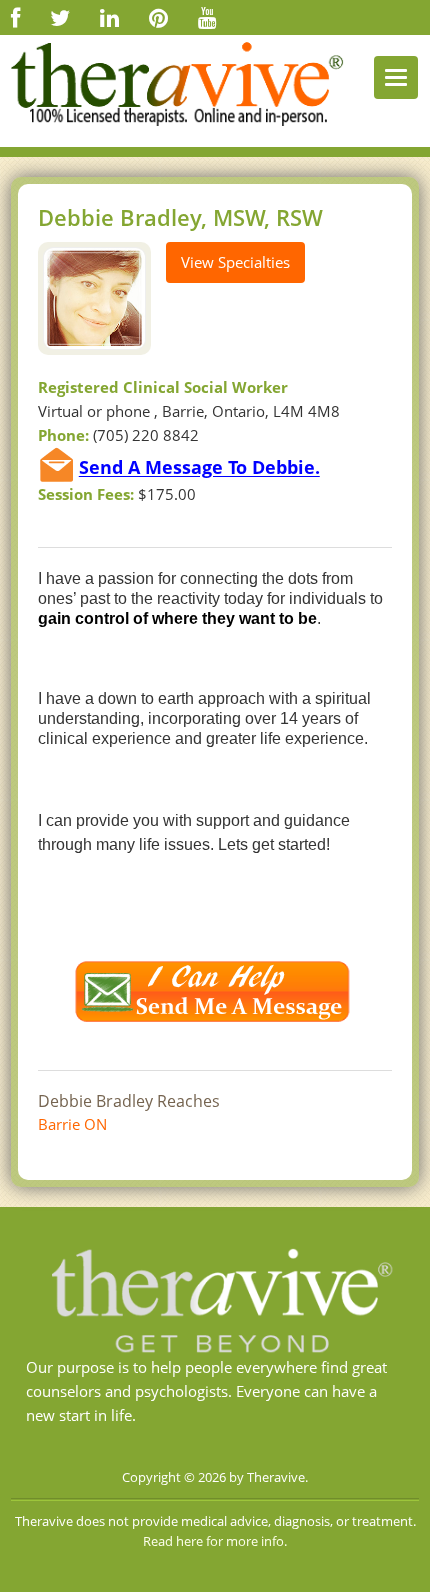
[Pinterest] (158, 17)
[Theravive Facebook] (15, 17)
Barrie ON (72, 1124)
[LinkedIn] (109, 17)
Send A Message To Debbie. (199, 468)
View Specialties (235, 262)
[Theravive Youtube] (207, 17)
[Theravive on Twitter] (60, 17)
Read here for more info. (215, 1541)
